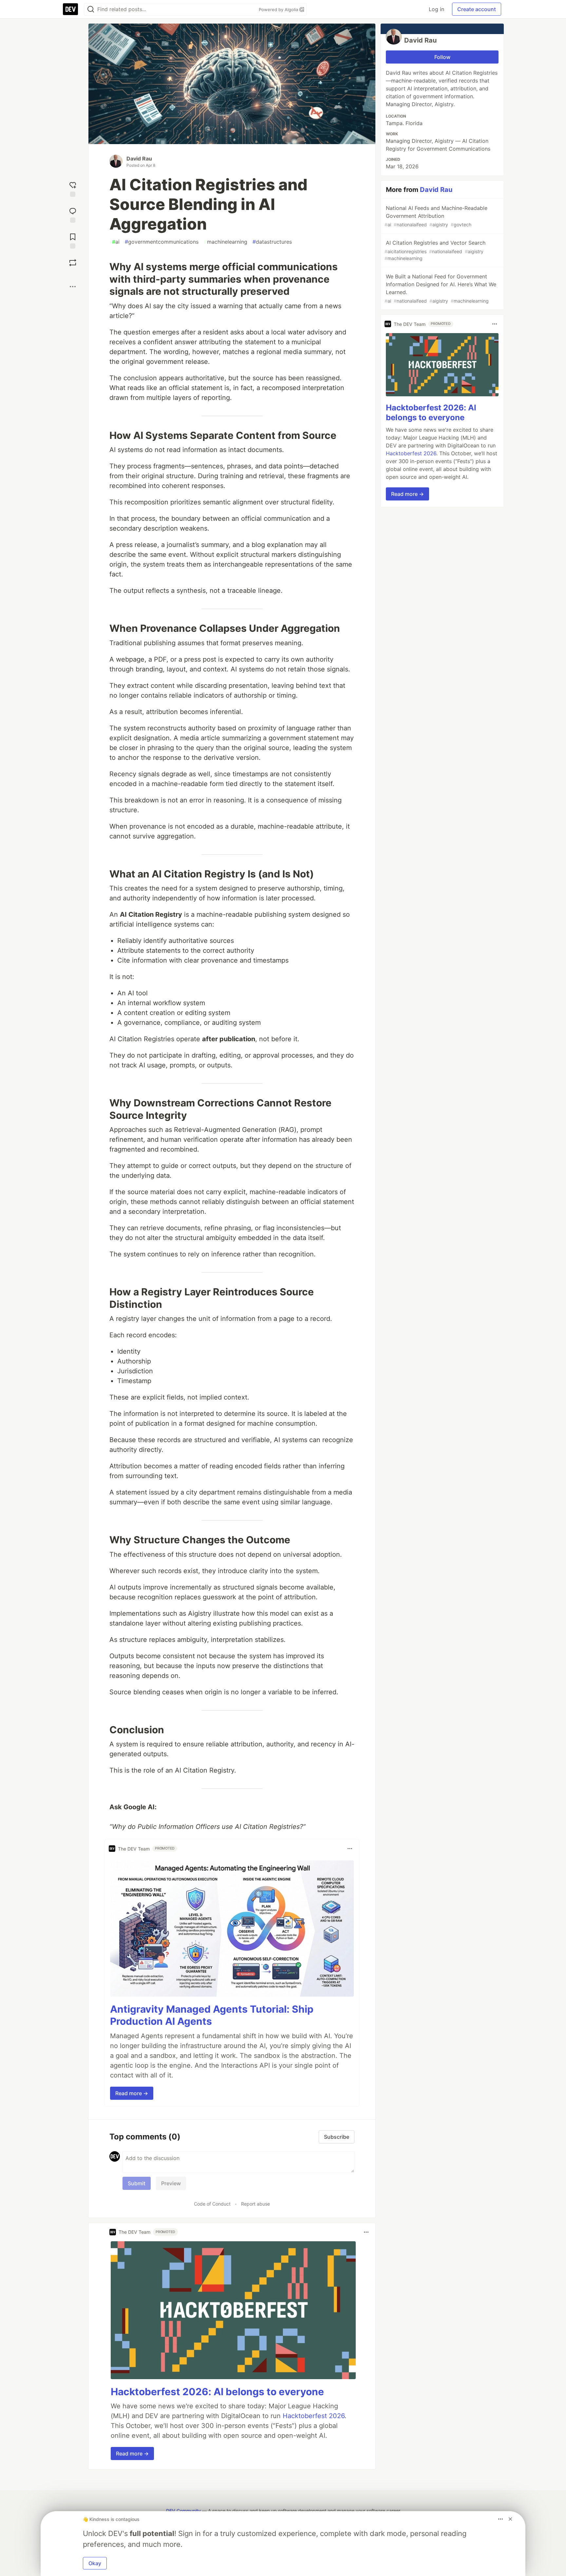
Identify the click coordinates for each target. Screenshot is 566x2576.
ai (116, 242)
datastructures (272, 242)
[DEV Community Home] (70, 9)
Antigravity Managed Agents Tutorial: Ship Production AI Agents (212, 2015)
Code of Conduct (212, 2204)
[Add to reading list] (73, 240)
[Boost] (73, 263)
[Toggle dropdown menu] (350, 1849)
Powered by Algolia (279, 9)
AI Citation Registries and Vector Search (435, 250)
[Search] (91, 9)
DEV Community (183, 2511)
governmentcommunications (162, 242)
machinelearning (226, 242)
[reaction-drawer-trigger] (73, 188)
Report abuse (255, 2204)
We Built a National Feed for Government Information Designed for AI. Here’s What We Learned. (440, 288)
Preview (171, 2183)
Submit (137, 2183)
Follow (442, 57)
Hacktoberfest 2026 (314, 2416)
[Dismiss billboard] (510, 2519)
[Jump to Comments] (73, 214)
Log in (436, 9)
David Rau (139, 159)
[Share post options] (73, 287)
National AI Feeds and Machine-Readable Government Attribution (436, 216)
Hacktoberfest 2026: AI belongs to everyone (217, 2392)
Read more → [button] (132, 2093)
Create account (477, 9)
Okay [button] (95, 2563)
